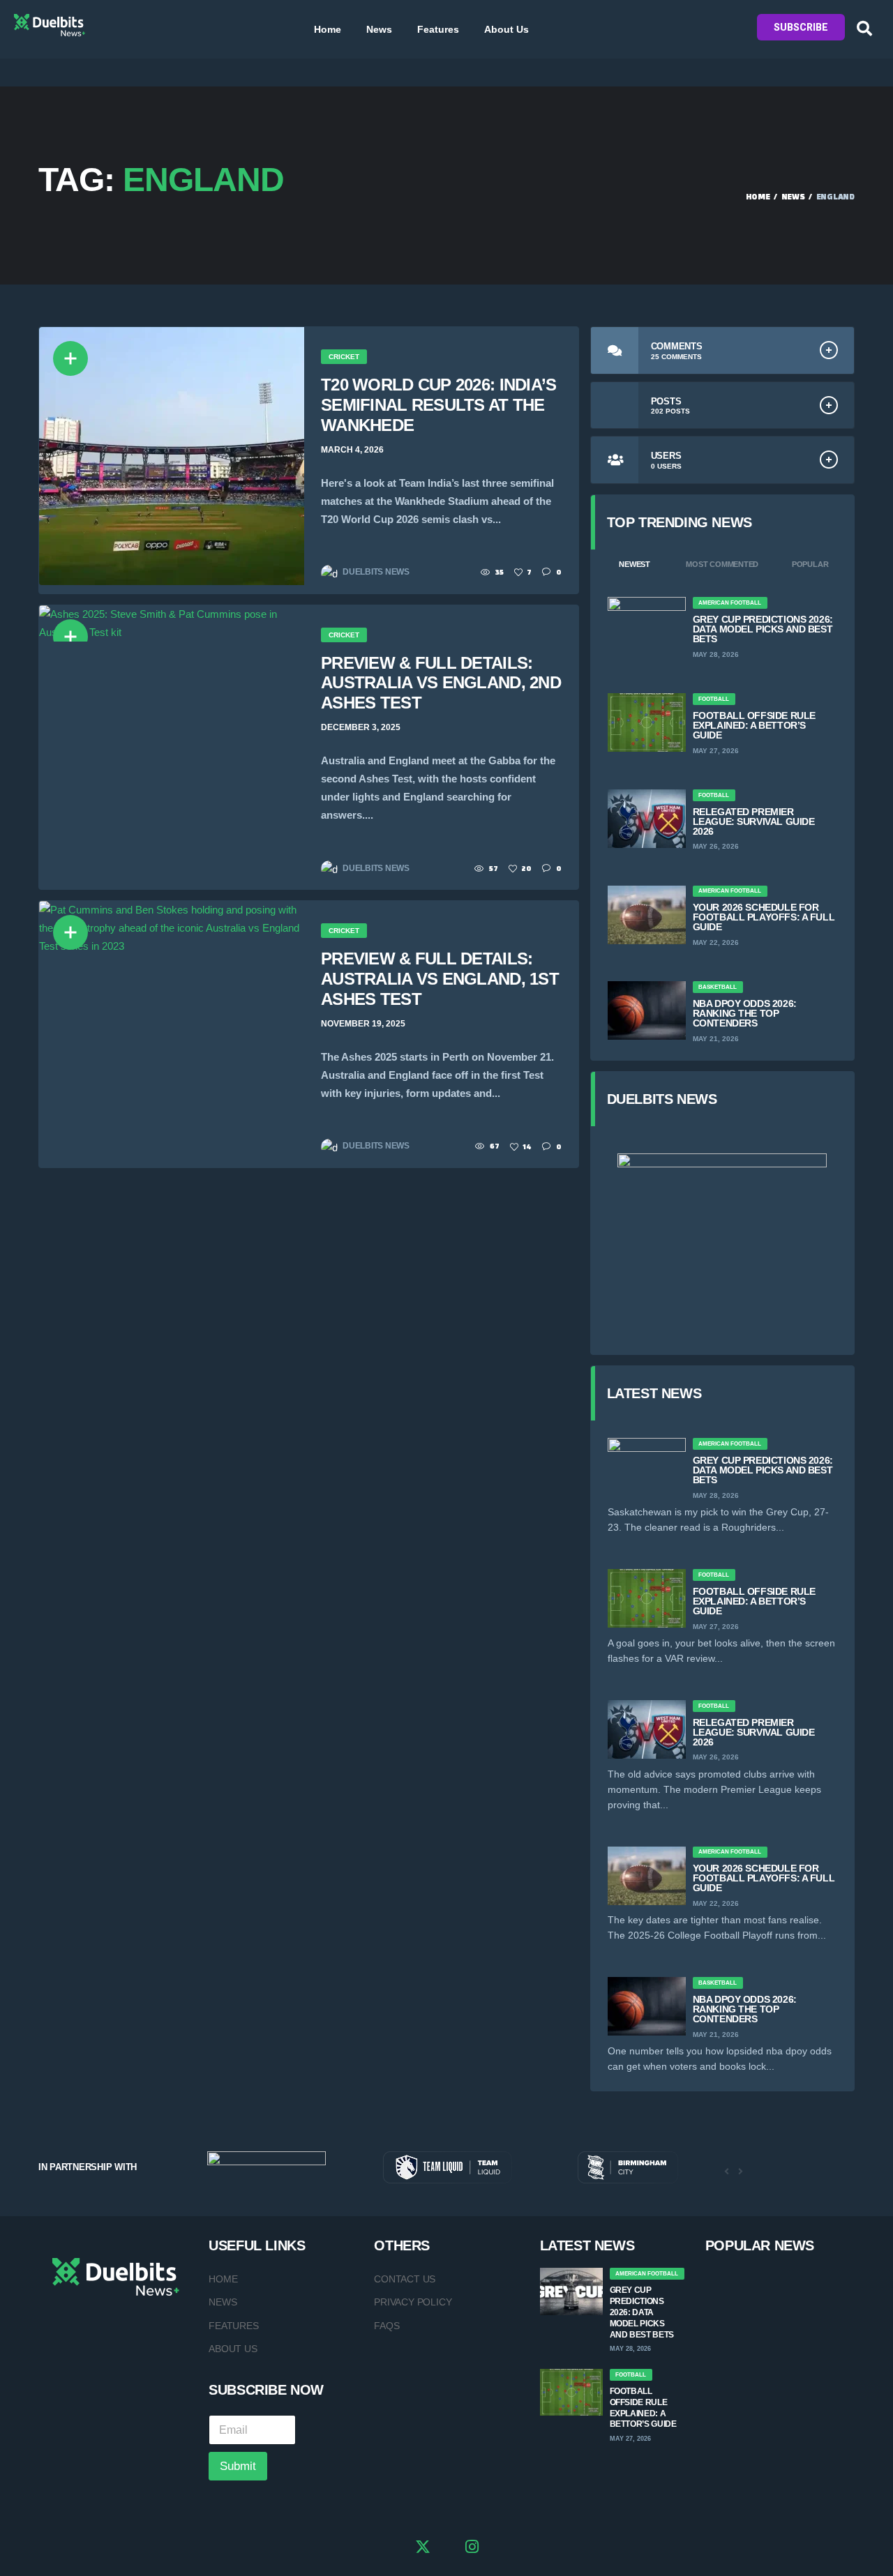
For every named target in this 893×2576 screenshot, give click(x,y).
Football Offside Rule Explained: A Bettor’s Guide (754, 725)
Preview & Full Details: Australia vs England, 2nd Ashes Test (441, 683)
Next (740, 2172)
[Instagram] (472, 2549)
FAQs (387, 2326)
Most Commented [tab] (722, 564)
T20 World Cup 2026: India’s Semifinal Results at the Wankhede (439, 405)
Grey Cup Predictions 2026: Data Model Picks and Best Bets (763, 629)
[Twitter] (423, 2549)
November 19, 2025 (363, 1024)
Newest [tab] (635, 564)
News (379, 29)
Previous (726, 2172)
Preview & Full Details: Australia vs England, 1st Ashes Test (440, 979)
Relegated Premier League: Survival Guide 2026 (754, 821)
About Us (506, 29)
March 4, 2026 (352, 450)
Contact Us (405, 2279)
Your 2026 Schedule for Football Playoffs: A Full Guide (764, 917)
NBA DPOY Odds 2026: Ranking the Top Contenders (745, 1013)
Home (328, 29)
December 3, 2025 (361, 727)
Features (438, 29)
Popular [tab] (810, 564)
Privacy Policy (413, 2302)
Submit (238, 2466)
